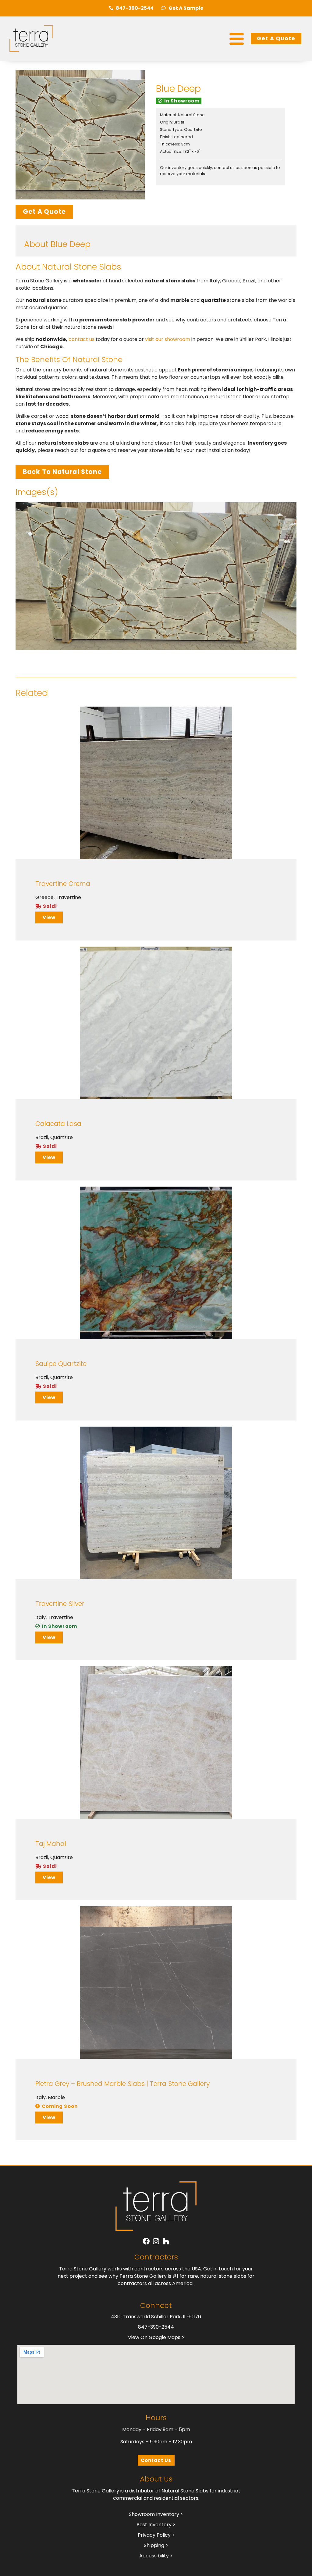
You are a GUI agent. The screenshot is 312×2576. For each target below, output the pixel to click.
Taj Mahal (51, 1844)
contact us (82, 339)
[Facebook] (146, 2241)
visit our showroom (168, 339)
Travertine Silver (60, 1604)
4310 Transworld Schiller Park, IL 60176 (156, 2317)
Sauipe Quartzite (61, 1364)
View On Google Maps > (156, 2337)
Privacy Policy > (156, 2535)
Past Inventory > (156, 2525)
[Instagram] (156, 2241)
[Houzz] (166, 2241)
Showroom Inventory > (156, 2514)
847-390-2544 (156, 2327)
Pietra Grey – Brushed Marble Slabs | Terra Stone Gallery (122, 2084)
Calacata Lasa (58, 1124)
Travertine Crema (63, 884)
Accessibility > (156, 2556)
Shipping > (156, 2545)
